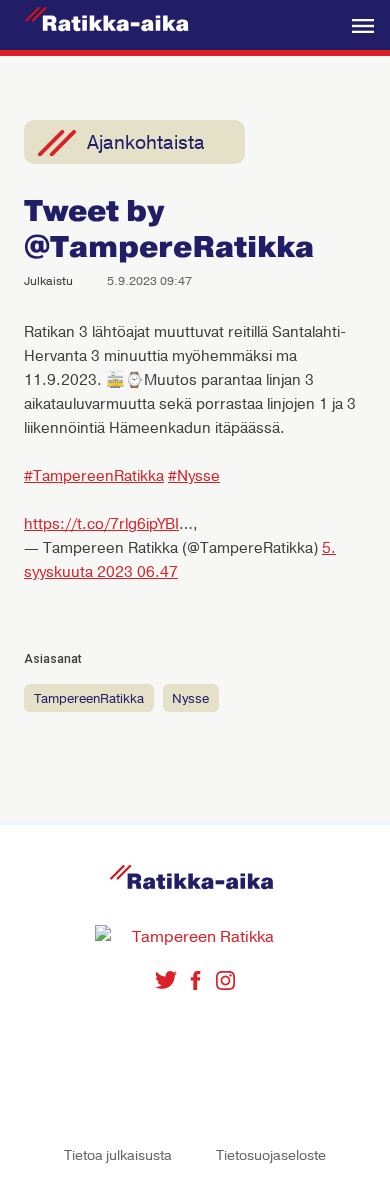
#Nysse (194, 476)
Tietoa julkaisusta (118, 1155)
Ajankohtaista (146, 143)
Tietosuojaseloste (271, 1155)
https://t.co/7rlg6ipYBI (101, 524)
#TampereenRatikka (94, 476)
